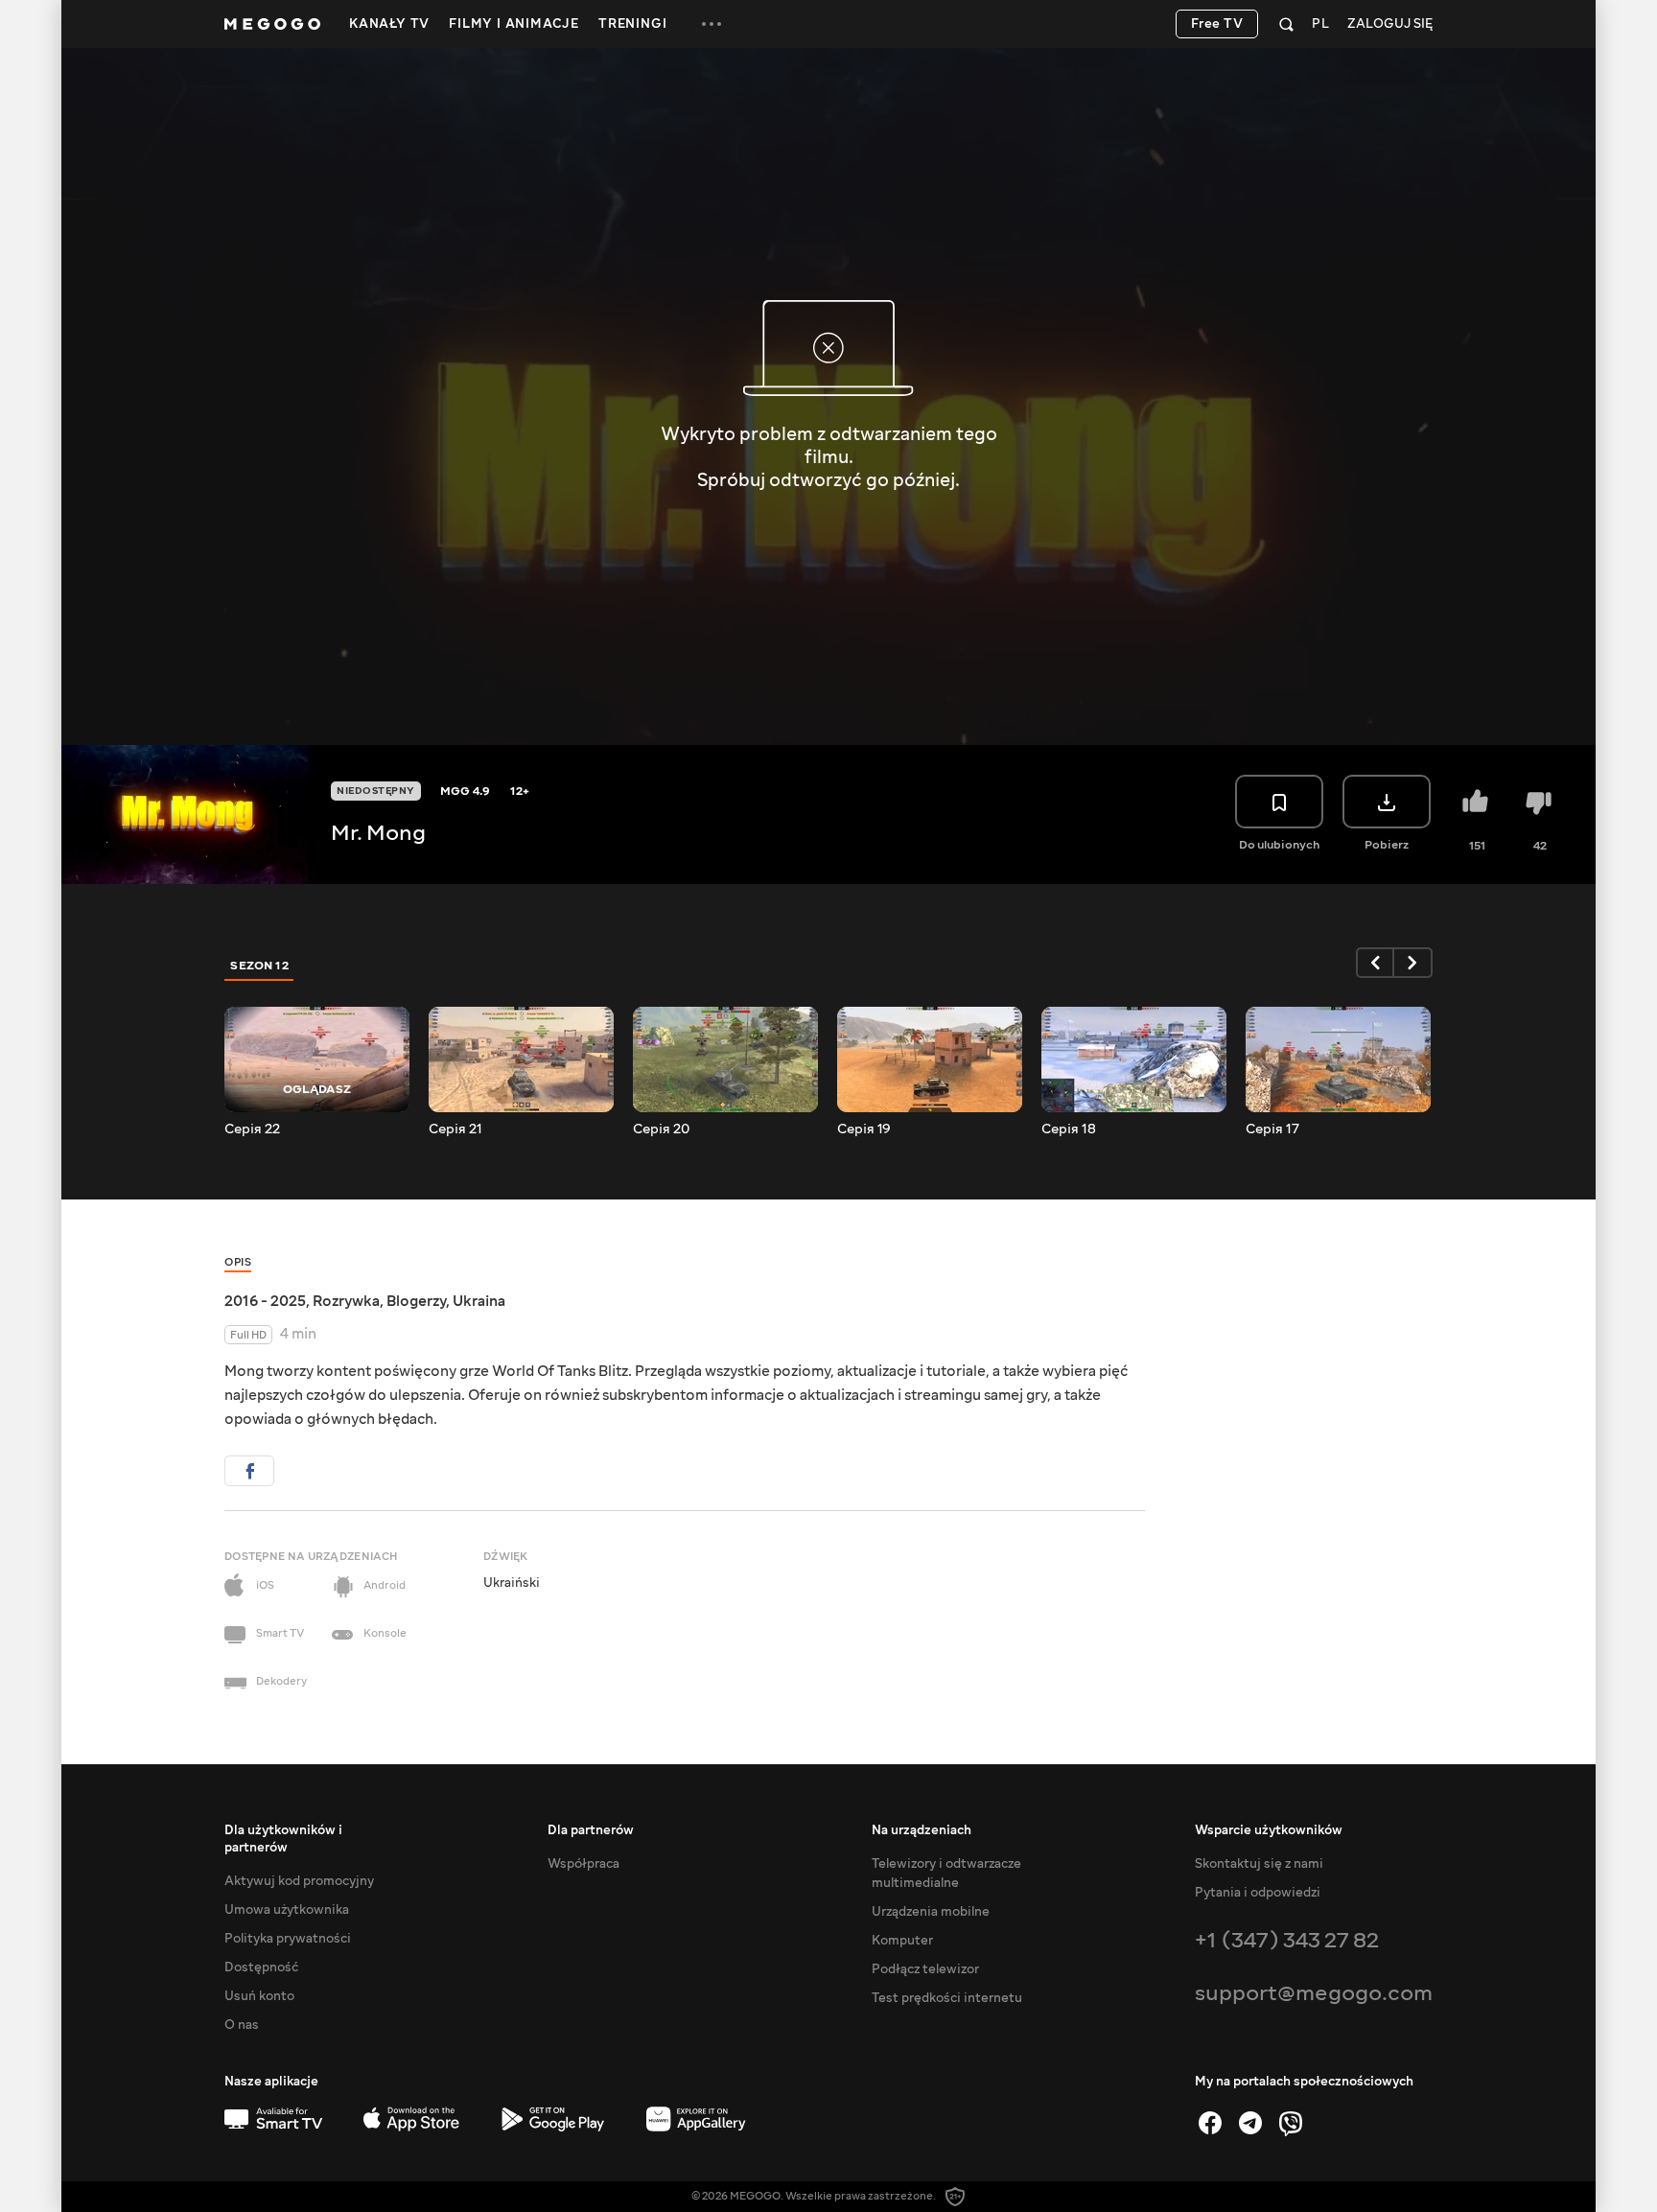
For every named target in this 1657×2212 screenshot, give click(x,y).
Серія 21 (455, 1129)
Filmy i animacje (514, 24)
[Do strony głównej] (272, 24)
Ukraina (479, 1301)
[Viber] (1291, 2123)
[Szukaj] (1286, 24)
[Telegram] (1250, 2123)
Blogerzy (416, 1301)
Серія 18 (1069, 1129)
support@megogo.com (1314, 1993)
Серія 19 (864, 1129)
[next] (1413, 963)
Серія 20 (661, 1129)
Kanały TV (389, 24)
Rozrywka (346, 1301)
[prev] (1375, 963)
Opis (238, 1262)
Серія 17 (1272, 1129)
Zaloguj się (1390, 24)
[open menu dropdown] (712, 24)
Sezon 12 (259, 966)
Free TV (1217, 24)
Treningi (632, 24)
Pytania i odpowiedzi (1258, 1893)
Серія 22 (252, 1129)
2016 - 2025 (265, 1301)
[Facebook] (1210, 2123)
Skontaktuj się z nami (1259, 1864)
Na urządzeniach (922, 1830)
